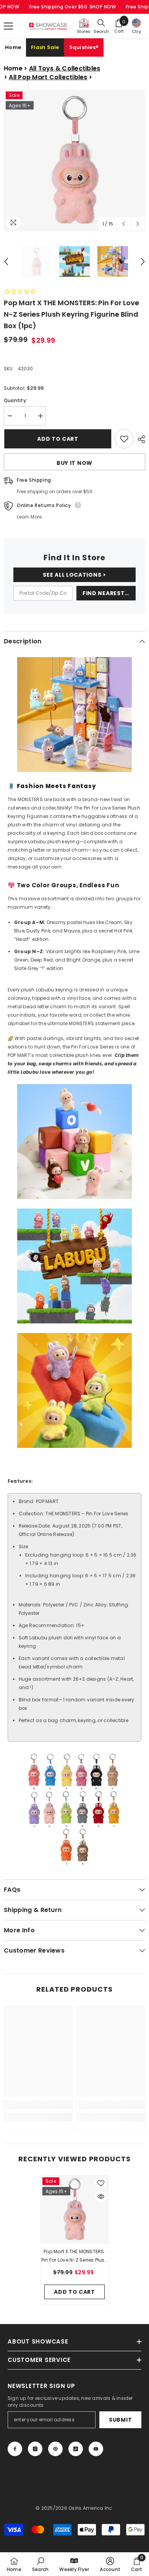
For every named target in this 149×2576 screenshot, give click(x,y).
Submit (120, 2420)
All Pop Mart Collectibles (48, 77)
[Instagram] (35, 2449)
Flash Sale (45, 47)
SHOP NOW (103, 7)
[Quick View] (101, 2197)
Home (13, 47)
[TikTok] (76, 2449)
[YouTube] (96, 2449)
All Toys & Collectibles (65, 68)
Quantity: (15, 400)
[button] (124, 224)
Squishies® (84, 47)
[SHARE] (139, 439)
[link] (38, 2105)
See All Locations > (74, 575)
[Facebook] (15, 2449)
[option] (74, 160)
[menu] (8, 26)
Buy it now (74, 463)
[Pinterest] (55, 2449)
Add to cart (57, 439)
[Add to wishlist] (124, 439)
